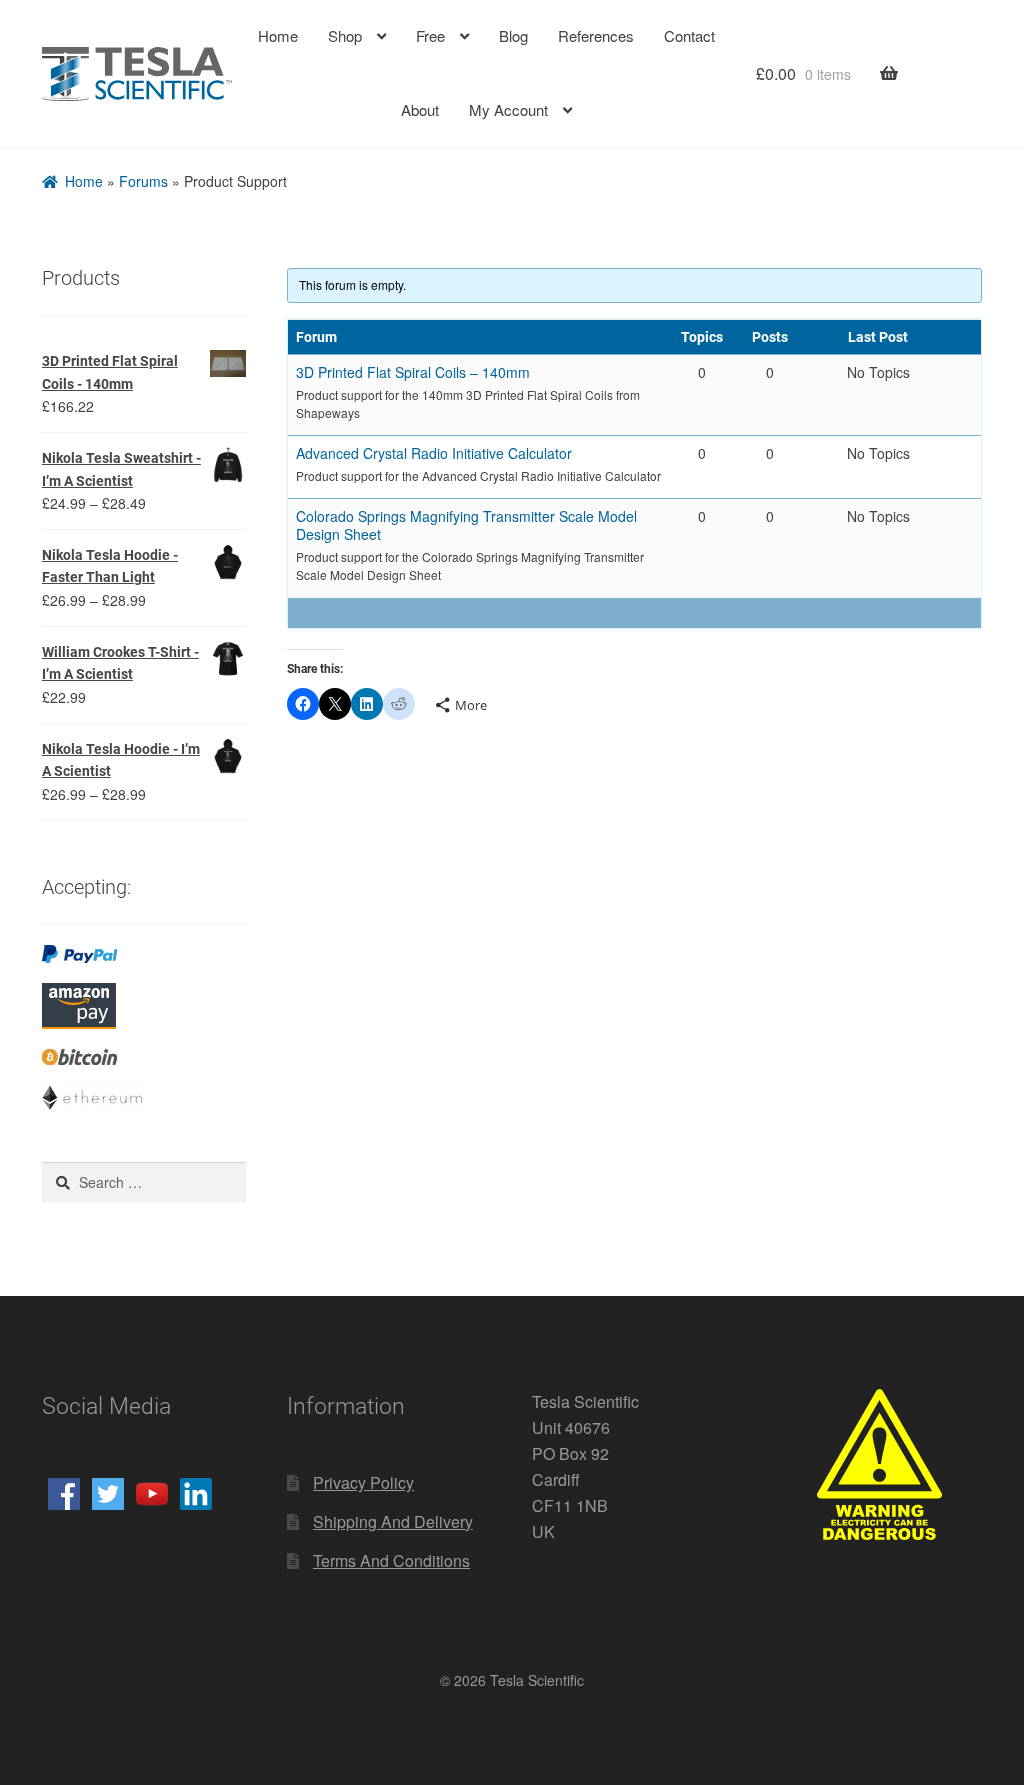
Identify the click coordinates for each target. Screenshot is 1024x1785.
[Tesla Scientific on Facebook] (64, 1491)
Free (429, 36)
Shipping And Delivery (390, 1518)
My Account (509, 109)
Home (276, 36)
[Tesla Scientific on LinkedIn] (196, 1491)
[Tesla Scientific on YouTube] (152, 1491)
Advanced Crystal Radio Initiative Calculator (431, 450)
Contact (689, 36)
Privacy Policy (362, 1479)
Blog (513, 36)
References (595, 36)
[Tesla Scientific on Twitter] (108, 1491)
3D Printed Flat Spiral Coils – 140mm (409, 369)
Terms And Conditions (391, 1557)
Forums (139, 179)
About (419, 109)
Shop (344, 36)
